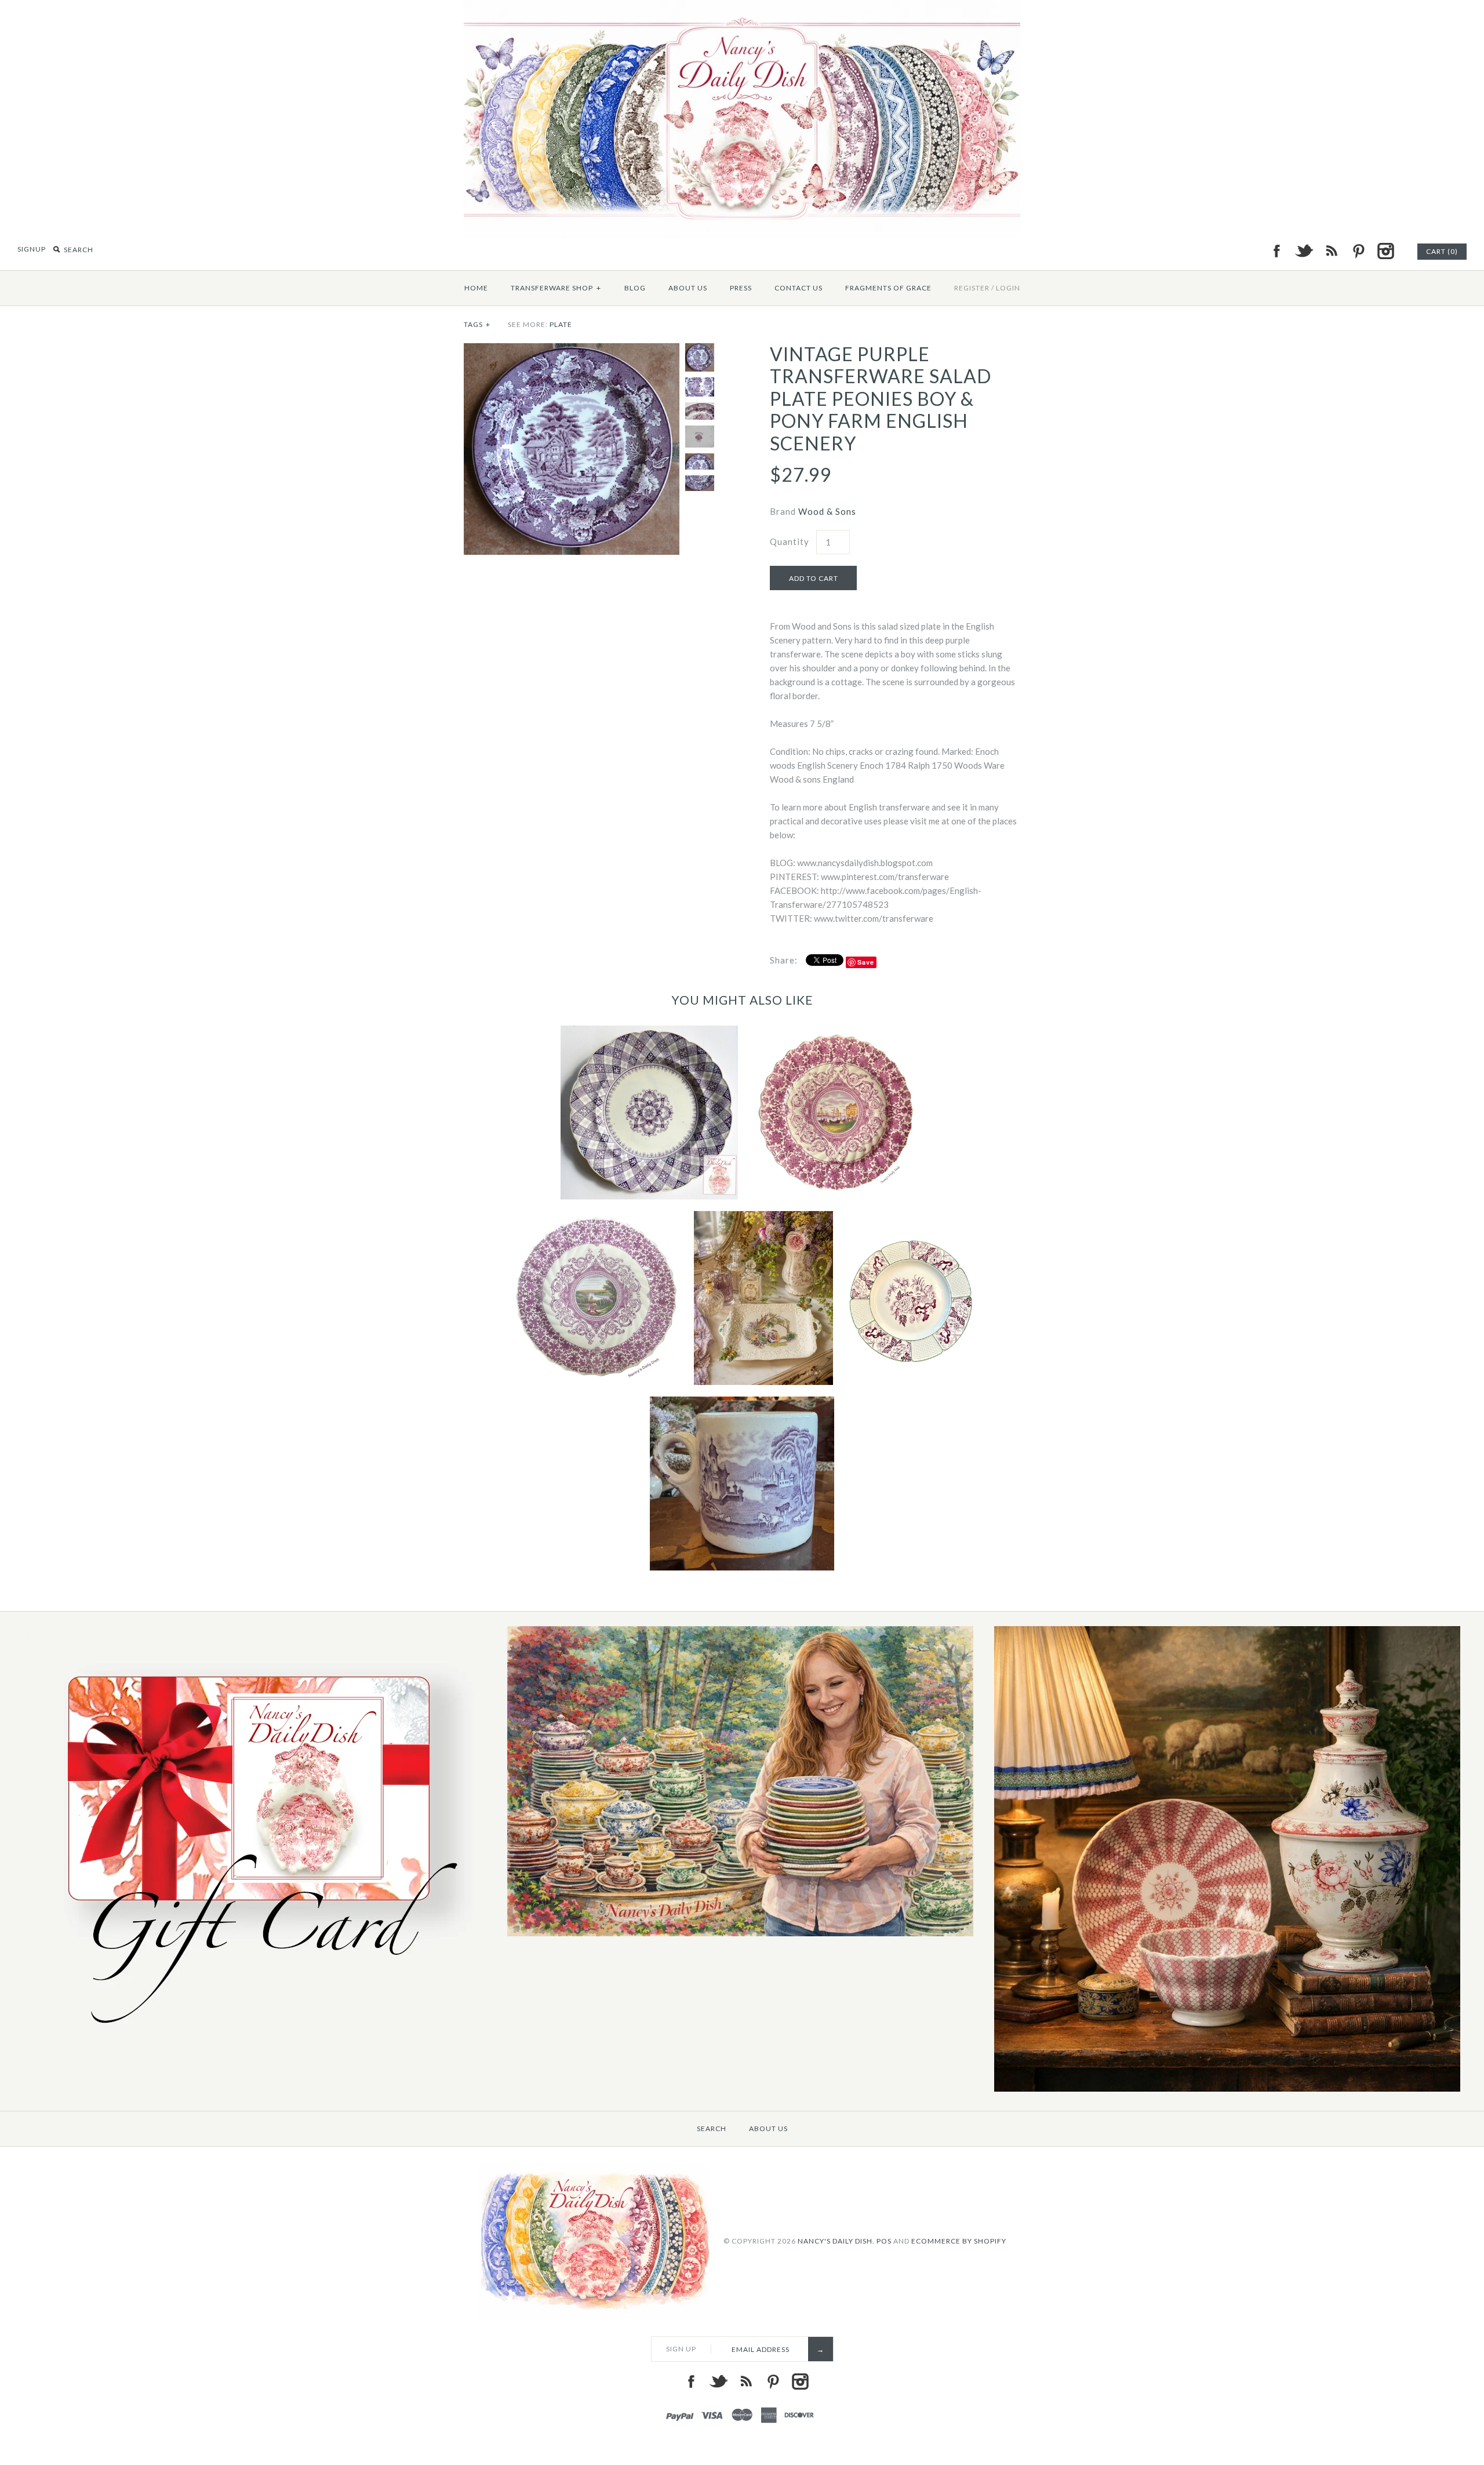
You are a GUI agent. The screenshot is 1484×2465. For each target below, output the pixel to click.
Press (741, 288)
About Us (688, 288)
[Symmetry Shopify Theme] (254, 2037)
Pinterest (1358, 251)
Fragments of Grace (888, 288)
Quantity (790, 541)
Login (1008, 288)
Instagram (1385, 251)
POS (884, 2241)
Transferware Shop (556, 288)
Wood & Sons (827, 511)
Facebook (1276, 251)
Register (972, 288)
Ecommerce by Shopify (959, 2241)
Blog (635, 288)
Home (476, 288)
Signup (32, 249)
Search (712, 2128)
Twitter (1304, 251)
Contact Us (799, 288)
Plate (561, 324)
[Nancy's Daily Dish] (742, 7)
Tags (477, 324)
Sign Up (681, 2349)
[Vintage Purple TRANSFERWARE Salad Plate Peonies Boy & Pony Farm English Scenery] (572, 350)
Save (866, 962)
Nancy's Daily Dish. (836, 2241)
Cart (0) (1442, 251)
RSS (1331, 251)
